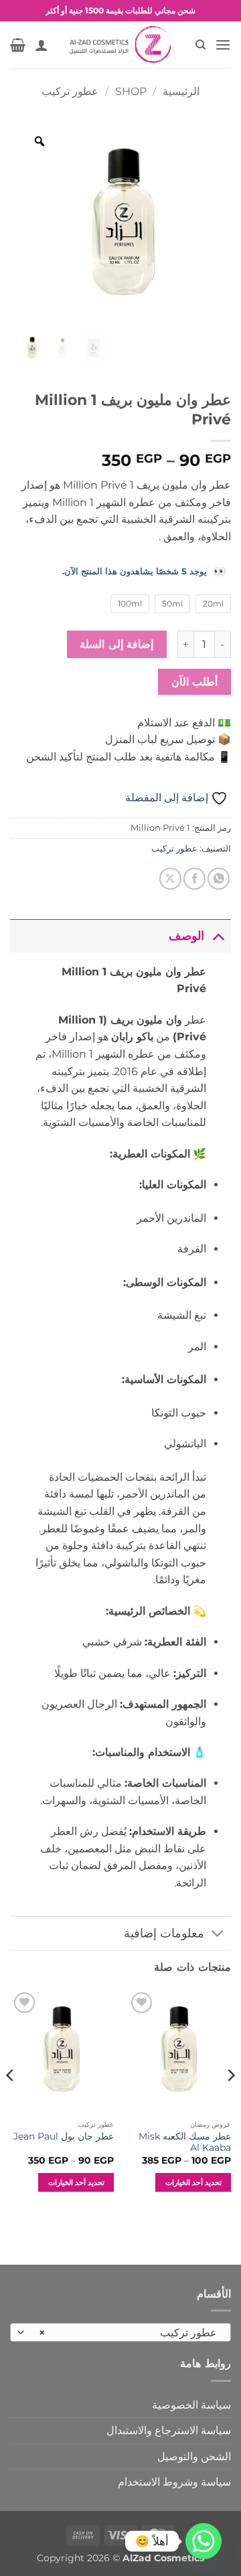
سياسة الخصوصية (191, 2405)
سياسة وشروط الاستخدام (174, 2482)
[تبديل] (218, 936)
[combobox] (120, 2332)
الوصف (186, 936)
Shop (131, 91)
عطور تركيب (70, 91)
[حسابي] (42, 45)
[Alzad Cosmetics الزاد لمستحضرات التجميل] (122, 45)
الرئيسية (181, 91)
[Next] (11, 2102)
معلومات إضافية (164, 1933)
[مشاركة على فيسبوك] (194, 879)
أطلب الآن (194, 682)
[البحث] (200, 45)
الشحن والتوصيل (194, 2457)
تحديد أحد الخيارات (194, 2182)
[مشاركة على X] (170, 879)
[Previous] (230, 2102)
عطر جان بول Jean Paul (64, 2136)
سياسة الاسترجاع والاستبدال (169, 2430)
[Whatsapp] (204, 2541)
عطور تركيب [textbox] (128, 2333)
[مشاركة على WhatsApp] (219, 879)
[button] (223, 45)
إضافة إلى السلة (116, 644)
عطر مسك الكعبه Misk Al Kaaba (185, 2142)
